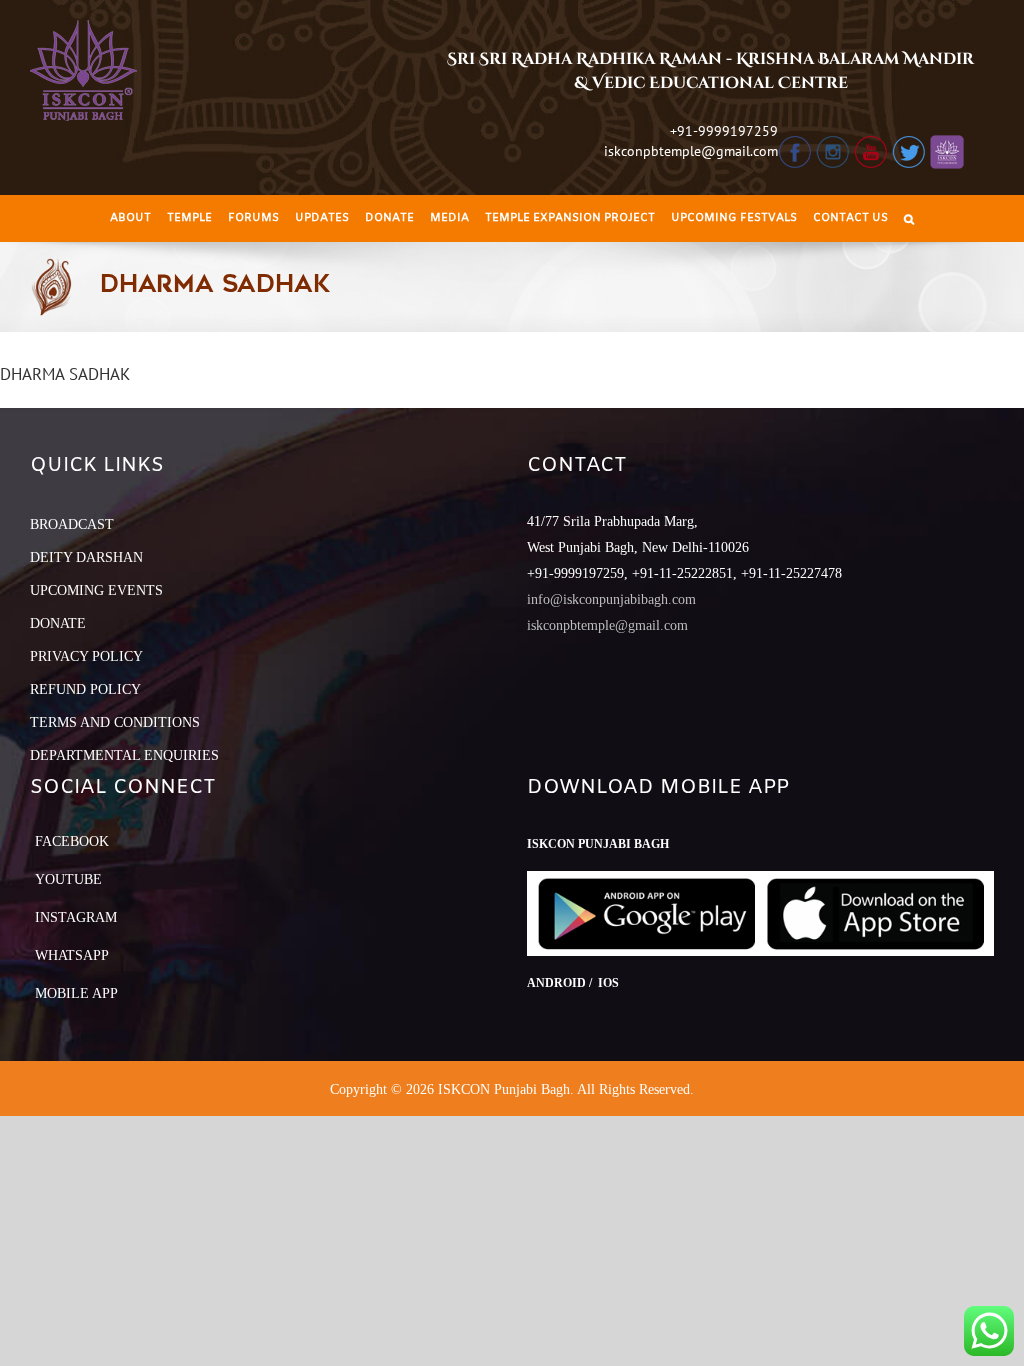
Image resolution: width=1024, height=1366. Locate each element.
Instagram (76, 917)
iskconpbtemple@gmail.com (691, 151)
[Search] (909, 218)
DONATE (58, 623)
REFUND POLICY (85, 689)
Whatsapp (72, 955)
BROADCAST (72, 524)
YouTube (68, 879)
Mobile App (76, 993)
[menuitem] (130, 218)
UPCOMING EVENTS (96, 590)
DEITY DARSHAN (86, 557)
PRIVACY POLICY (86, 656)
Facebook (72, 841)
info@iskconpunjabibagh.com (611, 599)
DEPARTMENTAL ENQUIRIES (124, 755)
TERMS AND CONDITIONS (115, 722)
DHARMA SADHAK (65, 374)
